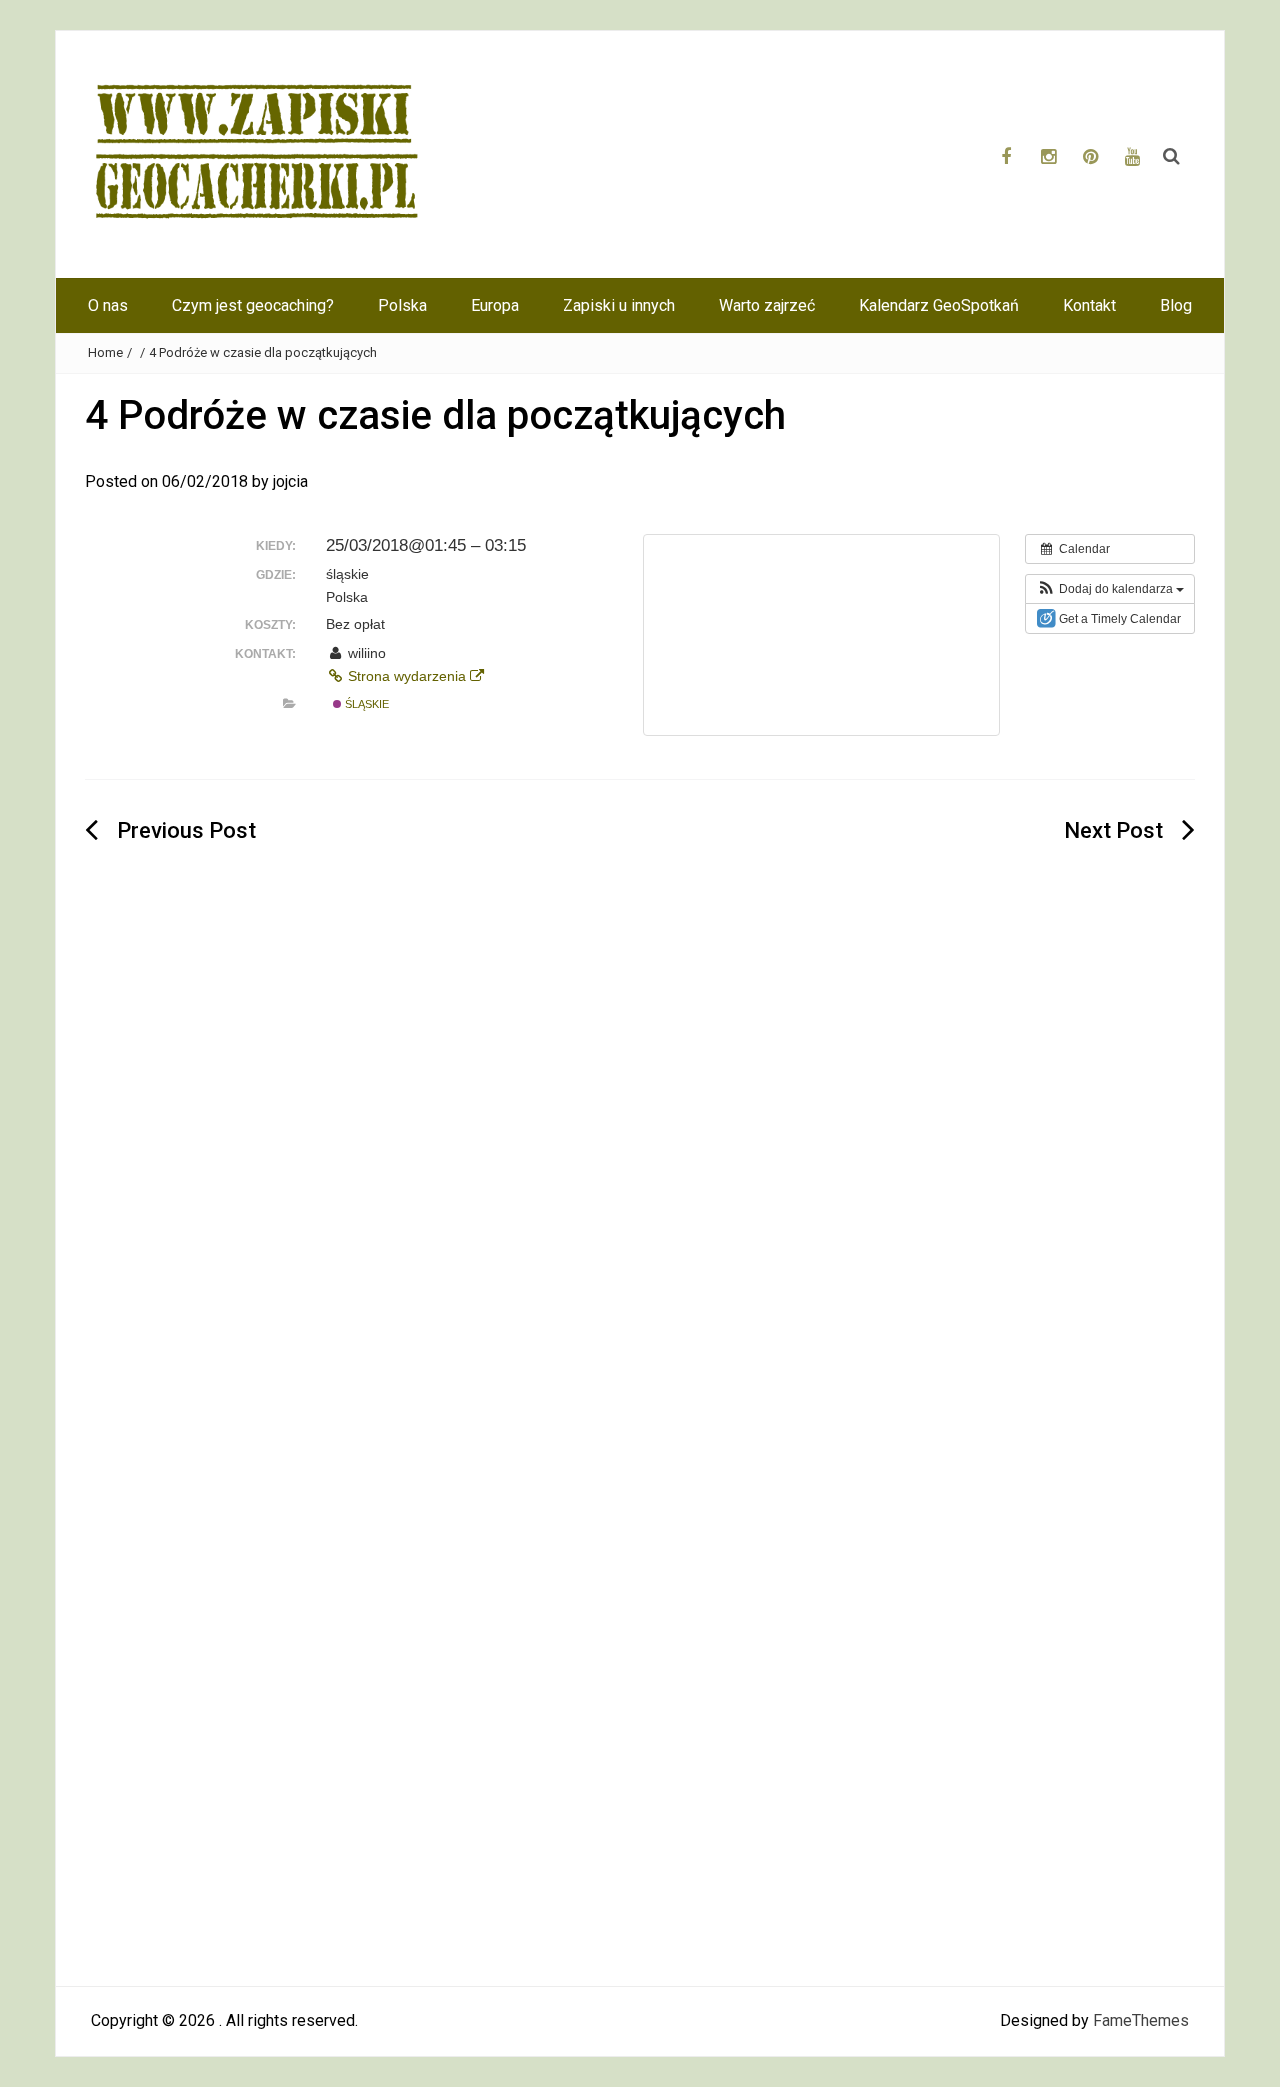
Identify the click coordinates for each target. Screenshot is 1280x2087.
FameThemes (1141, 2020)
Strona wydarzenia (407, 676)
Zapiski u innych (619, 305)
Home (105, 352)
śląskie (365, 704)
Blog (1176, 305)
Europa (495, 305)
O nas (108, 305)
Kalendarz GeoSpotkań (939, 305)
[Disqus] (640, 1184)
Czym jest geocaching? (253, 305)
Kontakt (1089, 305)
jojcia (290, 481)
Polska (402, 305)
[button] (1110, 589)
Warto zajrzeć (767, 305)
